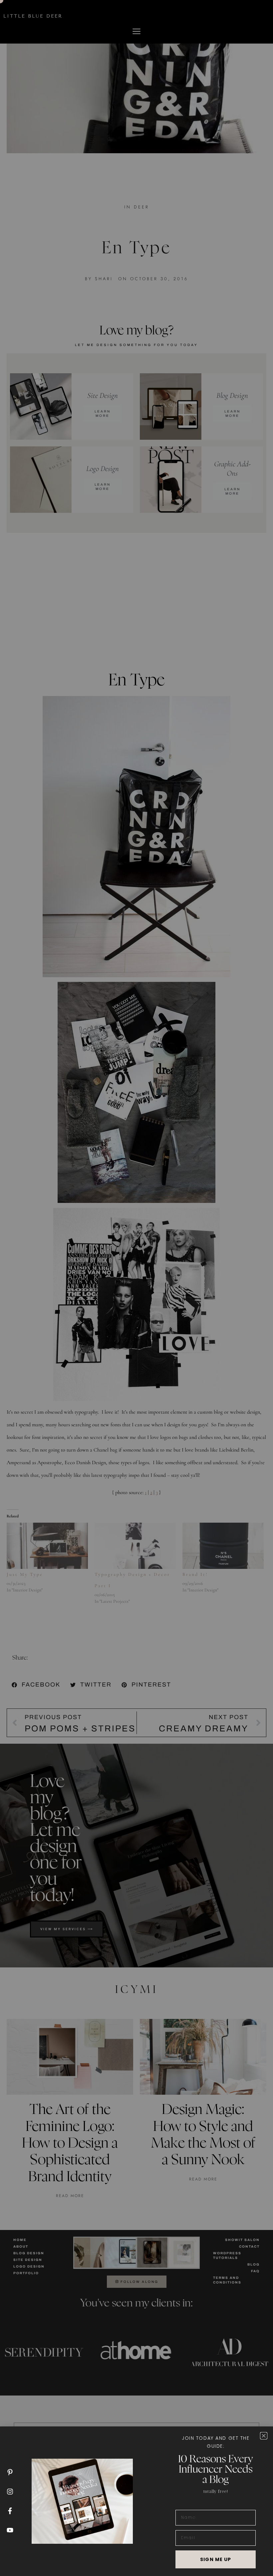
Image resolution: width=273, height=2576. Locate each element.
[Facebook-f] (10, 2511)
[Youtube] (10, 2530)
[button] (264, 2436)
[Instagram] (10, 2492)
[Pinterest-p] (10, 2472)
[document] (136, 1288)
